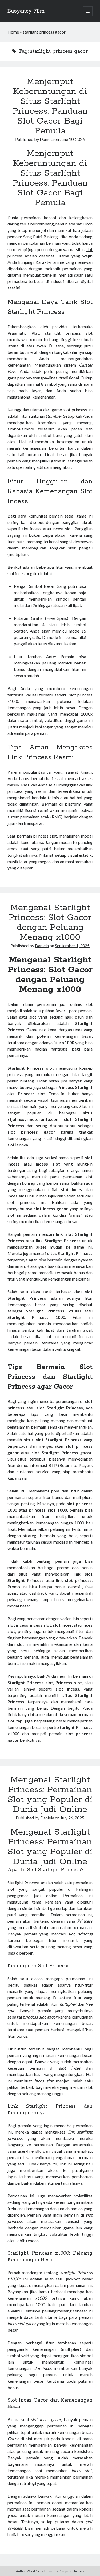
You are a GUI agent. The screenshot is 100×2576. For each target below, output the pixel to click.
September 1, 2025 (72, 946)
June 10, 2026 (72, 139)
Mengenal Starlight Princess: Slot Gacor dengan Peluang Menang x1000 (50, 923)
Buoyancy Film (26, 11)
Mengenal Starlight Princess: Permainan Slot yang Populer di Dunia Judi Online (50, 1795)
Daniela (47, 139)
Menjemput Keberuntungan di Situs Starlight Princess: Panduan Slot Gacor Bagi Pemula (50, 106)
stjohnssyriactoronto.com (34, 1119)
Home (13, 32)
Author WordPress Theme (35, 2571)
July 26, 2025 (72, 1818)
